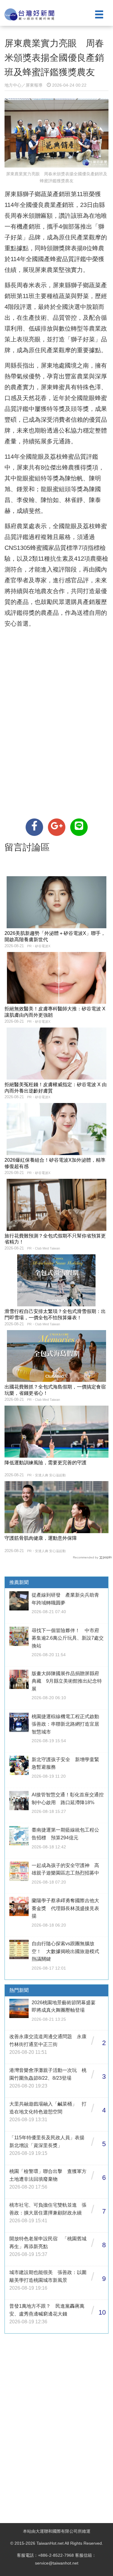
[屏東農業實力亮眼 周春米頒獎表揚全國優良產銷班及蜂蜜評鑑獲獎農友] (34, 827)
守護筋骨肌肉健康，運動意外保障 (41, 1538)
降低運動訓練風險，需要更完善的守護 (46, 1463)
